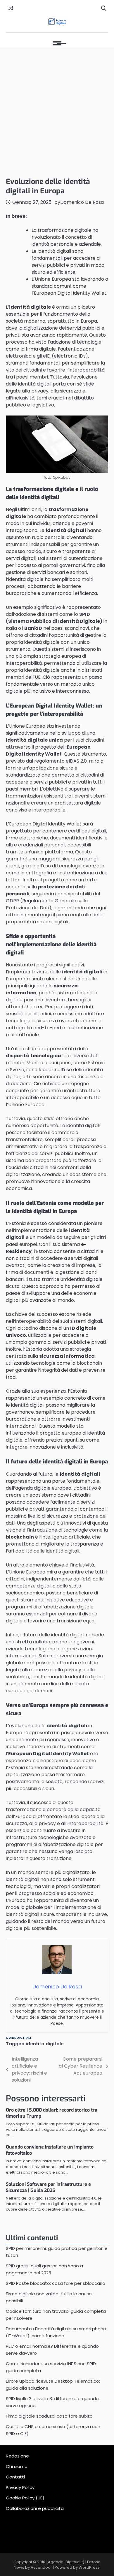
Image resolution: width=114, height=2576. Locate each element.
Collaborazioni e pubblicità (35, 2508)
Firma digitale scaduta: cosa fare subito (49, 2416)
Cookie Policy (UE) (25, 2498)
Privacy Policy (20, 2487)
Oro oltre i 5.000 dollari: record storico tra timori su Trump (52, 2113)
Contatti (15, 2477)
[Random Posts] (11, 8)
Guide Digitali (18, 2038)
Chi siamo (17, 2466)
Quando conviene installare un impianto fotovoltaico (50, 2150)
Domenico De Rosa (82, 202)
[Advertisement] (57, 112)
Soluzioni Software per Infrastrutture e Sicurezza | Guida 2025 (48, 2187)
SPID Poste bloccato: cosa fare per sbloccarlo (56, 2283)
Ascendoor (41, 2567)
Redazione (17, 2456)
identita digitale (45, 2044)
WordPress (89, 2567)
